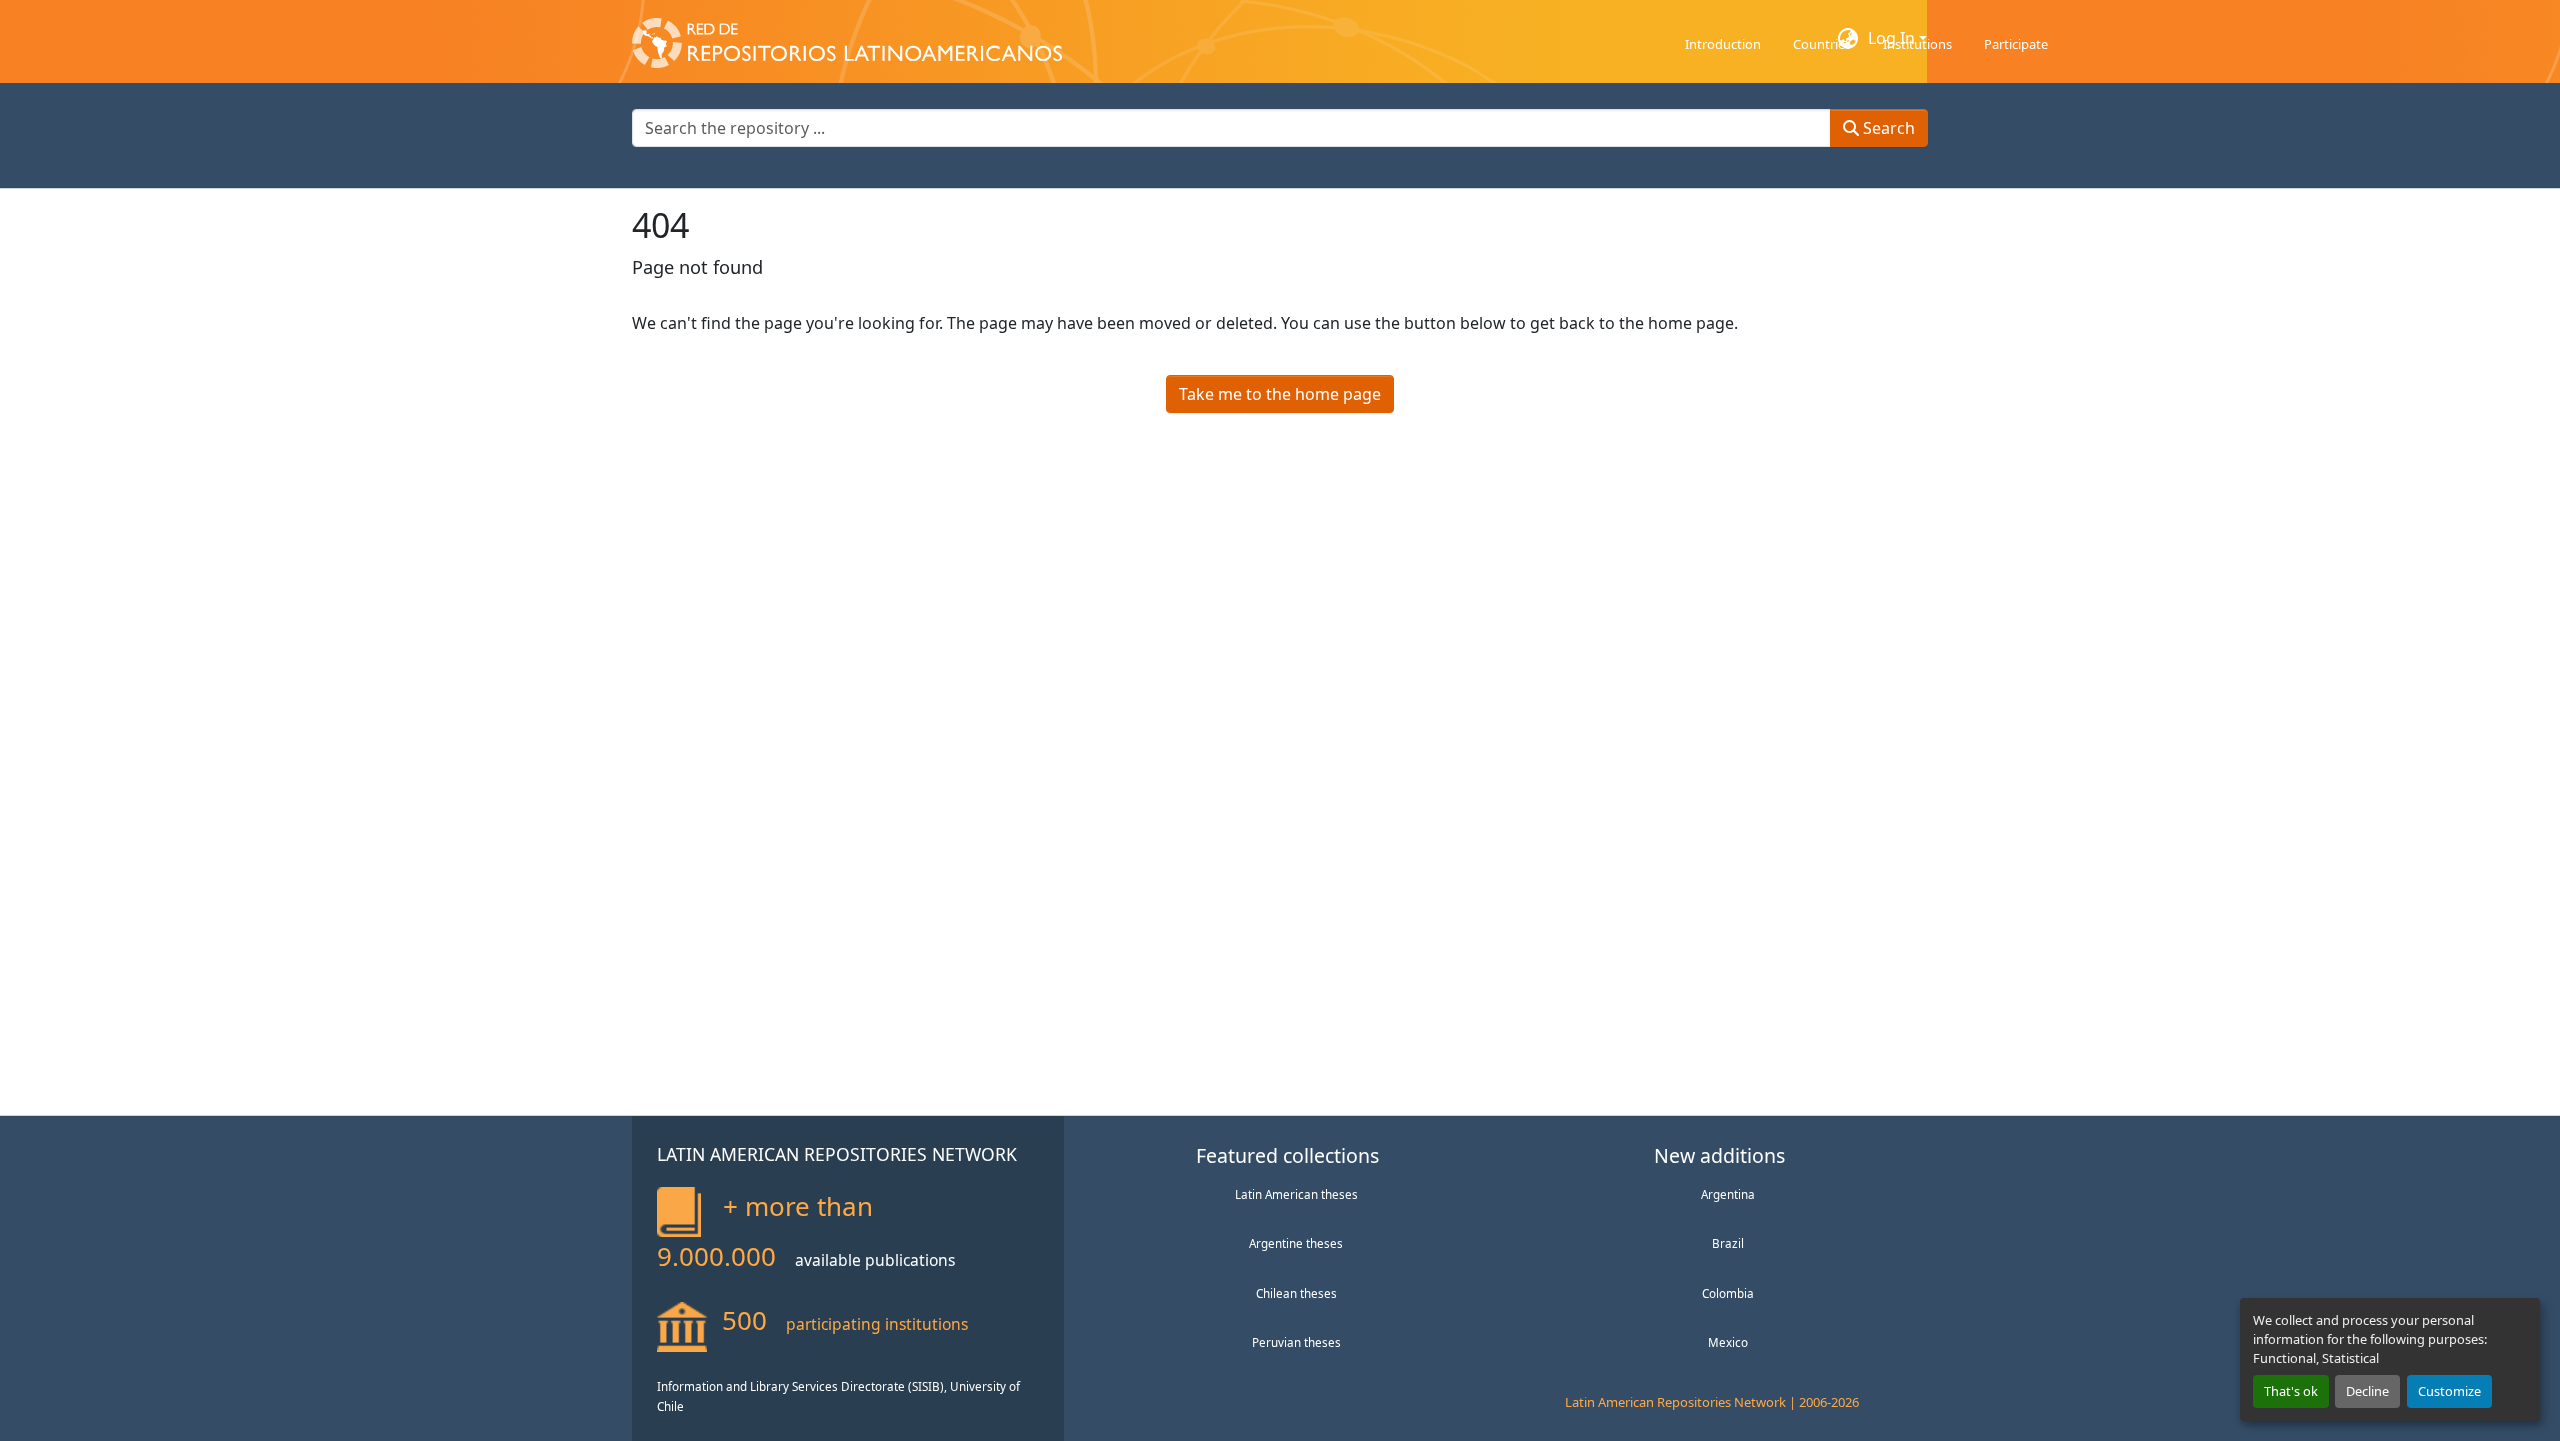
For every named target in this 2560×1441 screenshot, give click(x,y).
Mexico (1728, 1342)
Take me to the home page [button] (1280, 394)
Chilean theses (1296, 1293)
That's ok (2291, 1391)
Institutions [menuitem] (1917, 44)
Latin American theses (1296, 1194)
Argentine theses (1296, 1243)
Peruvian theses (1296, 1342)
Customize (2449, 1391)
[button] (847, 38)
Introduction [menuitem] (1723, 44)
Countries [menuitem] (1822, 44)
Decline (2367, 1391)
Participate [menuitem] (2016, 44)
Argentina (1728, 1194)
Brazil (1728, 1243)
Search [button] (1887, 128)
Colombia (1728, 1293)
